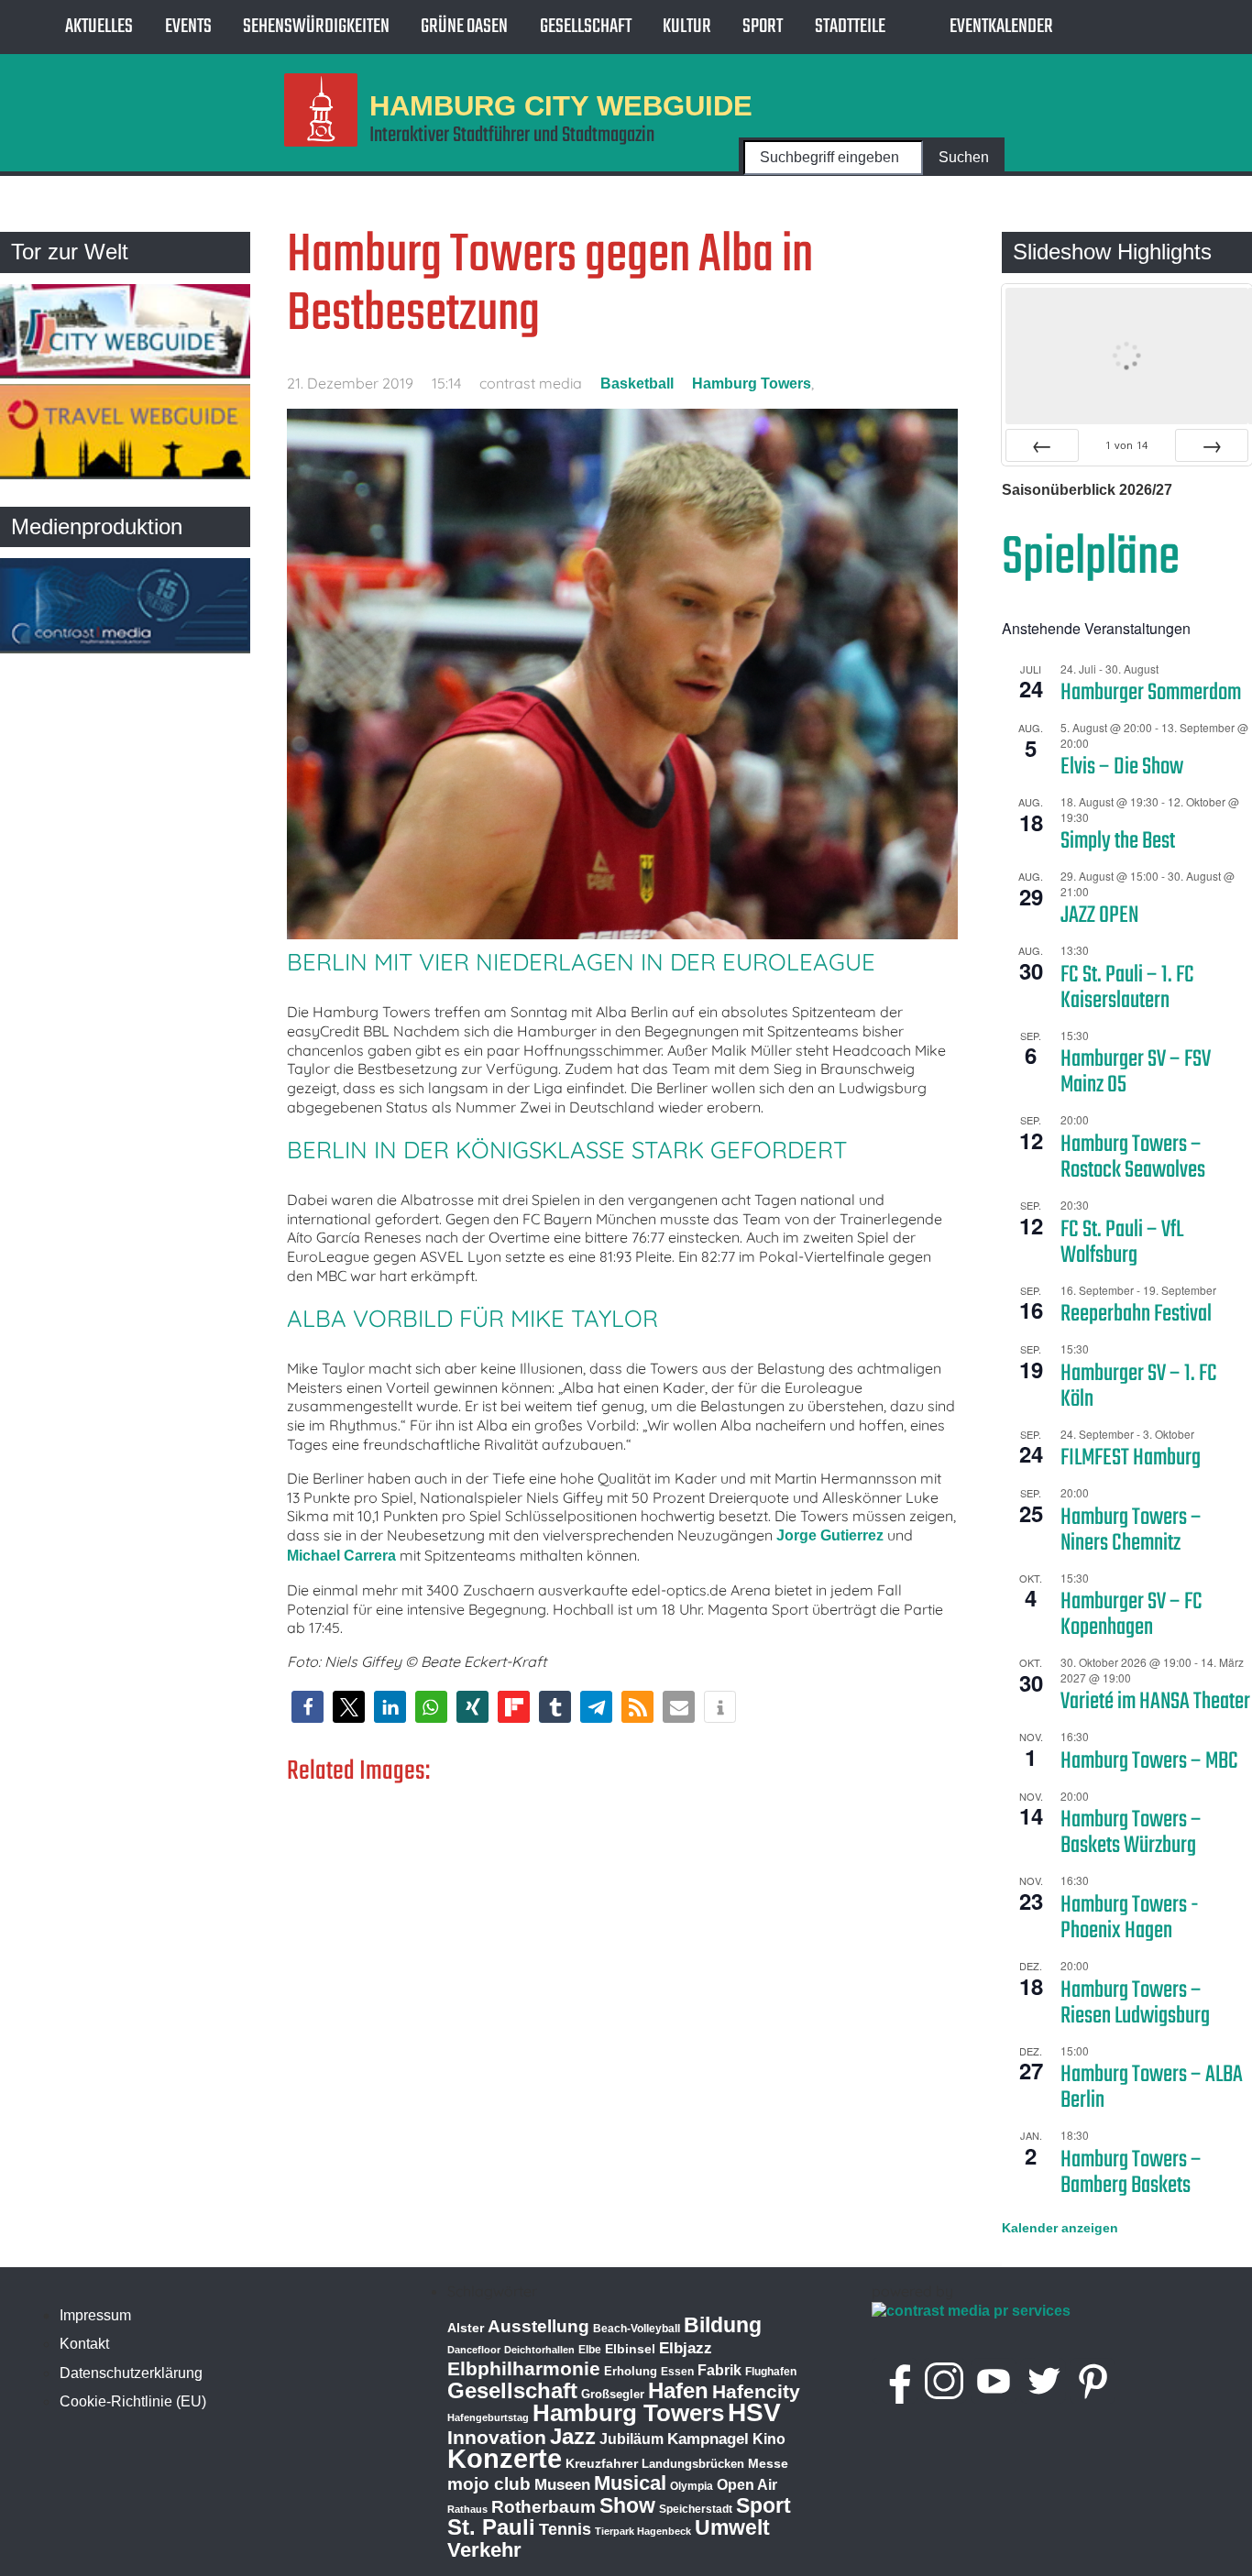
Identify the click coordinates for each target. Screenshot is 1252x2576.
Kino (769, 2439)
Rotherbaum (544, 2507)
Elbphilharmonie (524, 2369)
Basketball (637, 384)
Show (627, 2505)
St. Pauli (491, 2527)
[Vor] (1212, 445)
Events (188, 27)
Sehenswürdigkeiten (316, 27)
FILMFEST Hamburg (1131, 1458)
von (1126, 445)
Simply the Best (1118, 841)
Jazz (573, 2437)
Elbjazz (686, 2348)
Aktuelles (99, 27)
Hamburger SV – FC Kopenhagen (1131, 1615)
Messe (768, 2463)
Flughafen (771, 2371)
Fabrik (719, 2370)
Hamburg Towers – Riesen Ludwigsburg (1135, 2003)
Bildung (723, 2325)
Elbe (590, 2350)
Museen (562, 2485)
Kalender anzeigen (1060, 2228)
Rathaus (467, 2509)
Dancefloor (474, 2350)
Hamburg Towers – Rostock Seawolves (1133, 1157)
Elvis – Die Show (1122, 767)
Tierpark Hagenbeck (643, 2531)
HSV (754, 2412)
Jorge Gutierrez (830, 1535)
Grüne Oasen (464, 27)
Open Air (747, 2485)
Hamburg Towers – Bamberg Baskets (1131, 2173)
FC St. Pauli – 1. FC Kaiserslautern (1127, 988)
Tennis (565, 2529)
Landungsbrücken (693, 2464)
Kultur (687, 27)
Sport (763, 27)
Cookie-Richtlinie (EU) (133, 2401)
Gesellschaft (586, 27)
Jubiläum (631, 2439)
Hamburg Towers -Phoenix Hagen (1130, 1918)
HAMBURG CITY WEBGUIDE (561, 105)
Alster (466, 2328)
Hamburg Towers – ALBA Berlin (1152, 2088)
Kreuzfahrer (602, 2463)
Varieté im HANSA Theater (1155, 1702)
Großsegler (613, 2394)
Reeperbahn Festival (1136, 1314)
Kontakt (84, 2344)
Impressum (95, 2315)
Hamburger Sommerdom (1151, 693)
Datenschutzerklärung (131, 2373)
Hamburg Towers (752, 384)
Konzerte (505, 2458)
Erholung (631, 2371)
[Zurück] (1042, 445)
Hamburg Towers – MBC (1149, 1761)
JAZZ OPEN (1099, 915)
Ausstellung (538, 2326)
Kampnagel (708, 2439)
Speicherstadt (696, 2509)
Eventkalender (1001, 27)
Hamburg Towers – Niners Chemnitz (1131, 1530)
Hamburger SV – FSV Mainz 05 (1136, 1072)
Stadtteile (850, 27)
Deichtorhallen (539, 2350)
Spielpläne (1091, 559)
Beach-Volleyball (637, 2329)
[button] (308, 1707)
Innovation (497, 2438)
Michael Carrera (341, 1556)
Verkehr (484, 2550)
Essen (677, 2372)
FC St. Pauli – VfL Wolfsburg (1122, 1243)
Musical (630, 2483)
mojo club (489, 2484)
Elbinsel (630, 2349)
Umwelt (732, 2527)
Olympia (692, 2486)
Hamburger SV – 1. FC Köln (1139, 1387)
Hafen (678, 2390)
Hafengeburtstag (488, 2417)
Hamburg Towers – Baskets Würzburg (1131, 1833)
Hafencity (756, 2391)
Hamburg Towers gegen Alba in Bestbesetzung (550, 285)
